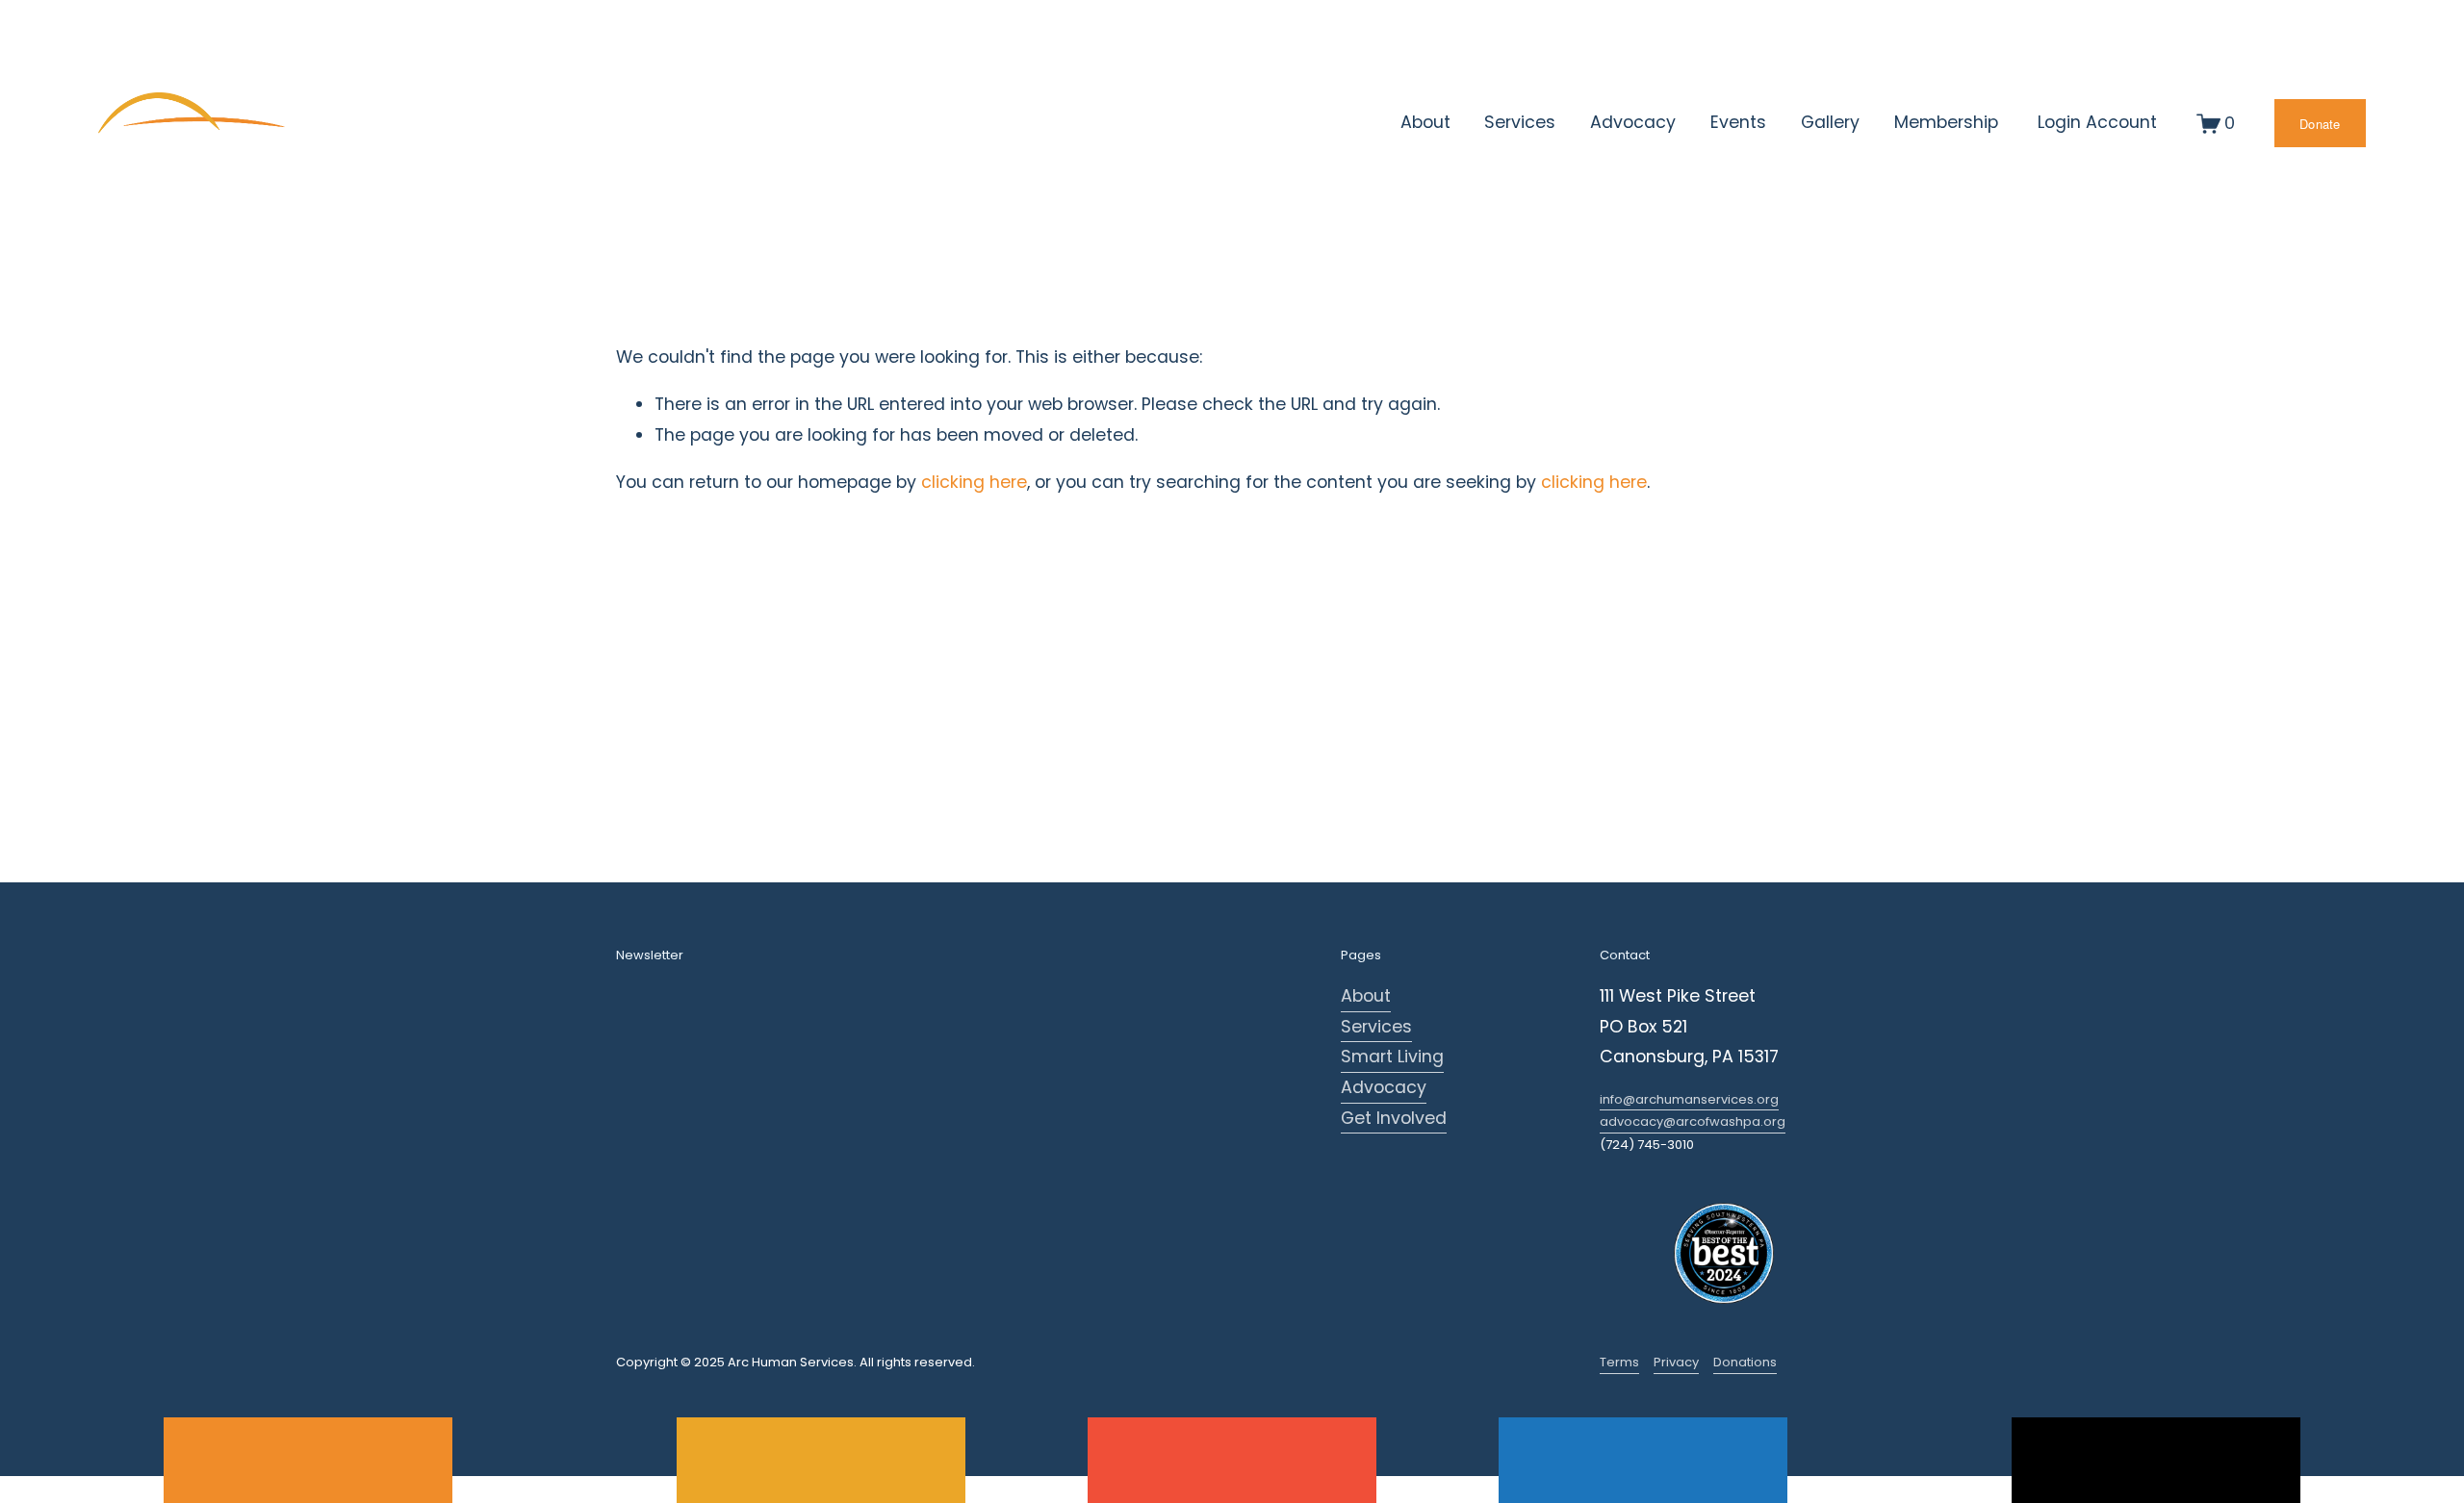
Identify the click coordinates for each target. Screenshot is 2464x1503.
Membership (1946, 122)
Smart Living (1392, 1057)
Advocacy (1384, 1087)
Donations (1745, 1362)
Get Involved (1394, 1118)
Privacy (1676, 1362)
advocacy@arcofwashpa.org (1693, 1121)
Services (1376, 1027)
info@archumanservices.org (1689, 1099)
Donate (2320, 124)
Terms (1619, 1362)
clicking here (974, 482)
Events (1738, 122)
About (1366, 996)
